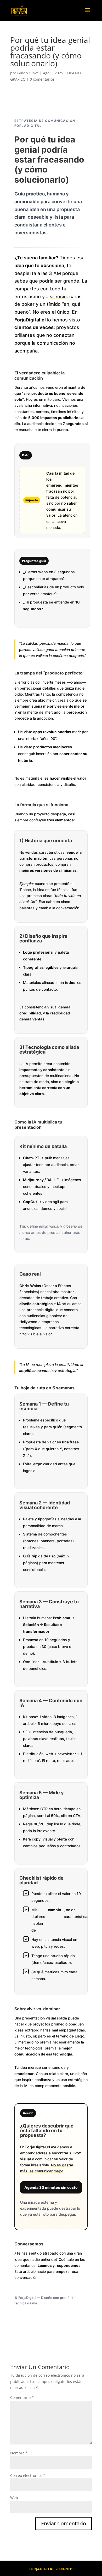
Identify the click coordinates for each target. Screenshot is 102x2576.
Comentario (22, 2397)
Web (14, 2498)
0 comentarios (42, 79)
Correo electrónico (28, 2475)
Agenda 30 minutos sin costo (51, 2187)
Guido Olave (28, 73)
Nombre (19, 2453)
